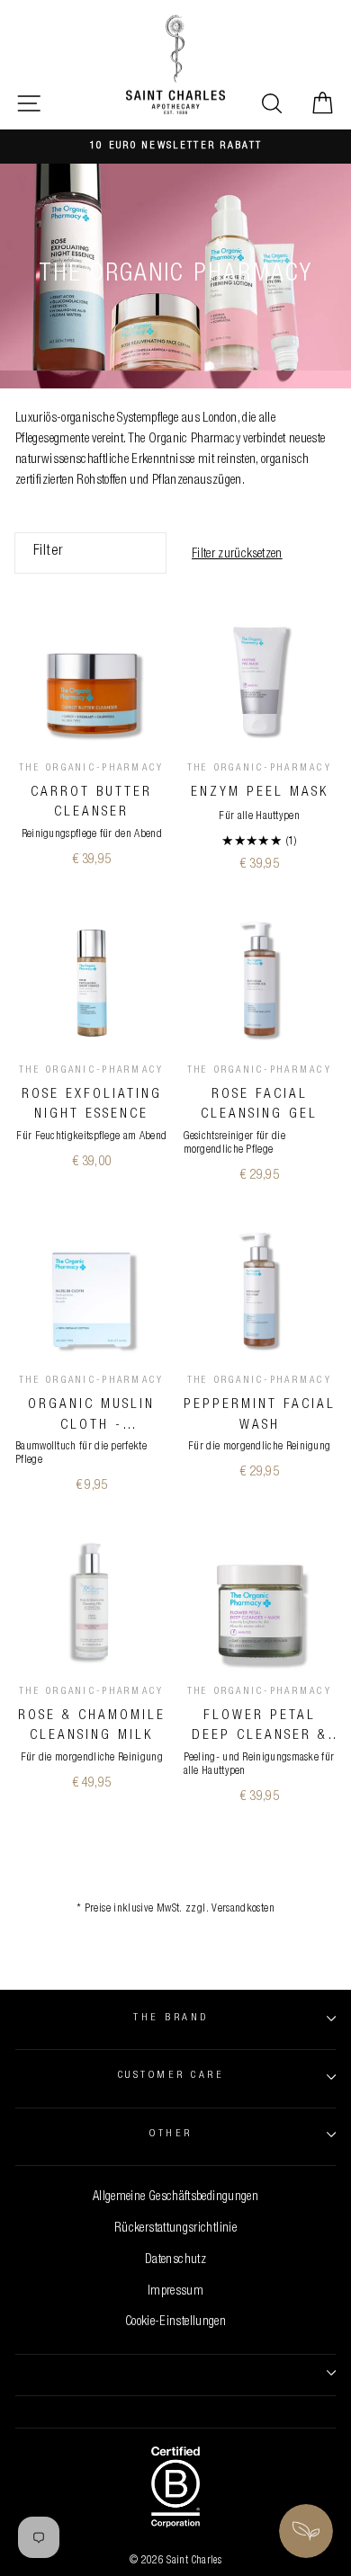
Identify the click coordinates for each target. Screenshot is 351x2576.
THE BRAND (171, 2018)
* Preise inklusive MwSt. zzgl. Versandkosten (175, 1909)
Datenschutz (175, 2260)
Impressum (175, 2292)
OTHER (171, 2134)
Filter (49, 552)
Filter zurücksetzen (237, 555)
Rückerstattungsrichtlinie (175, 2229)
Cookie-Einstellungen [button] (175, 2322)
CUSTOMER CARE (171, 2076)
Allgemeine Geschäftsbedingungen (175, 2197)
